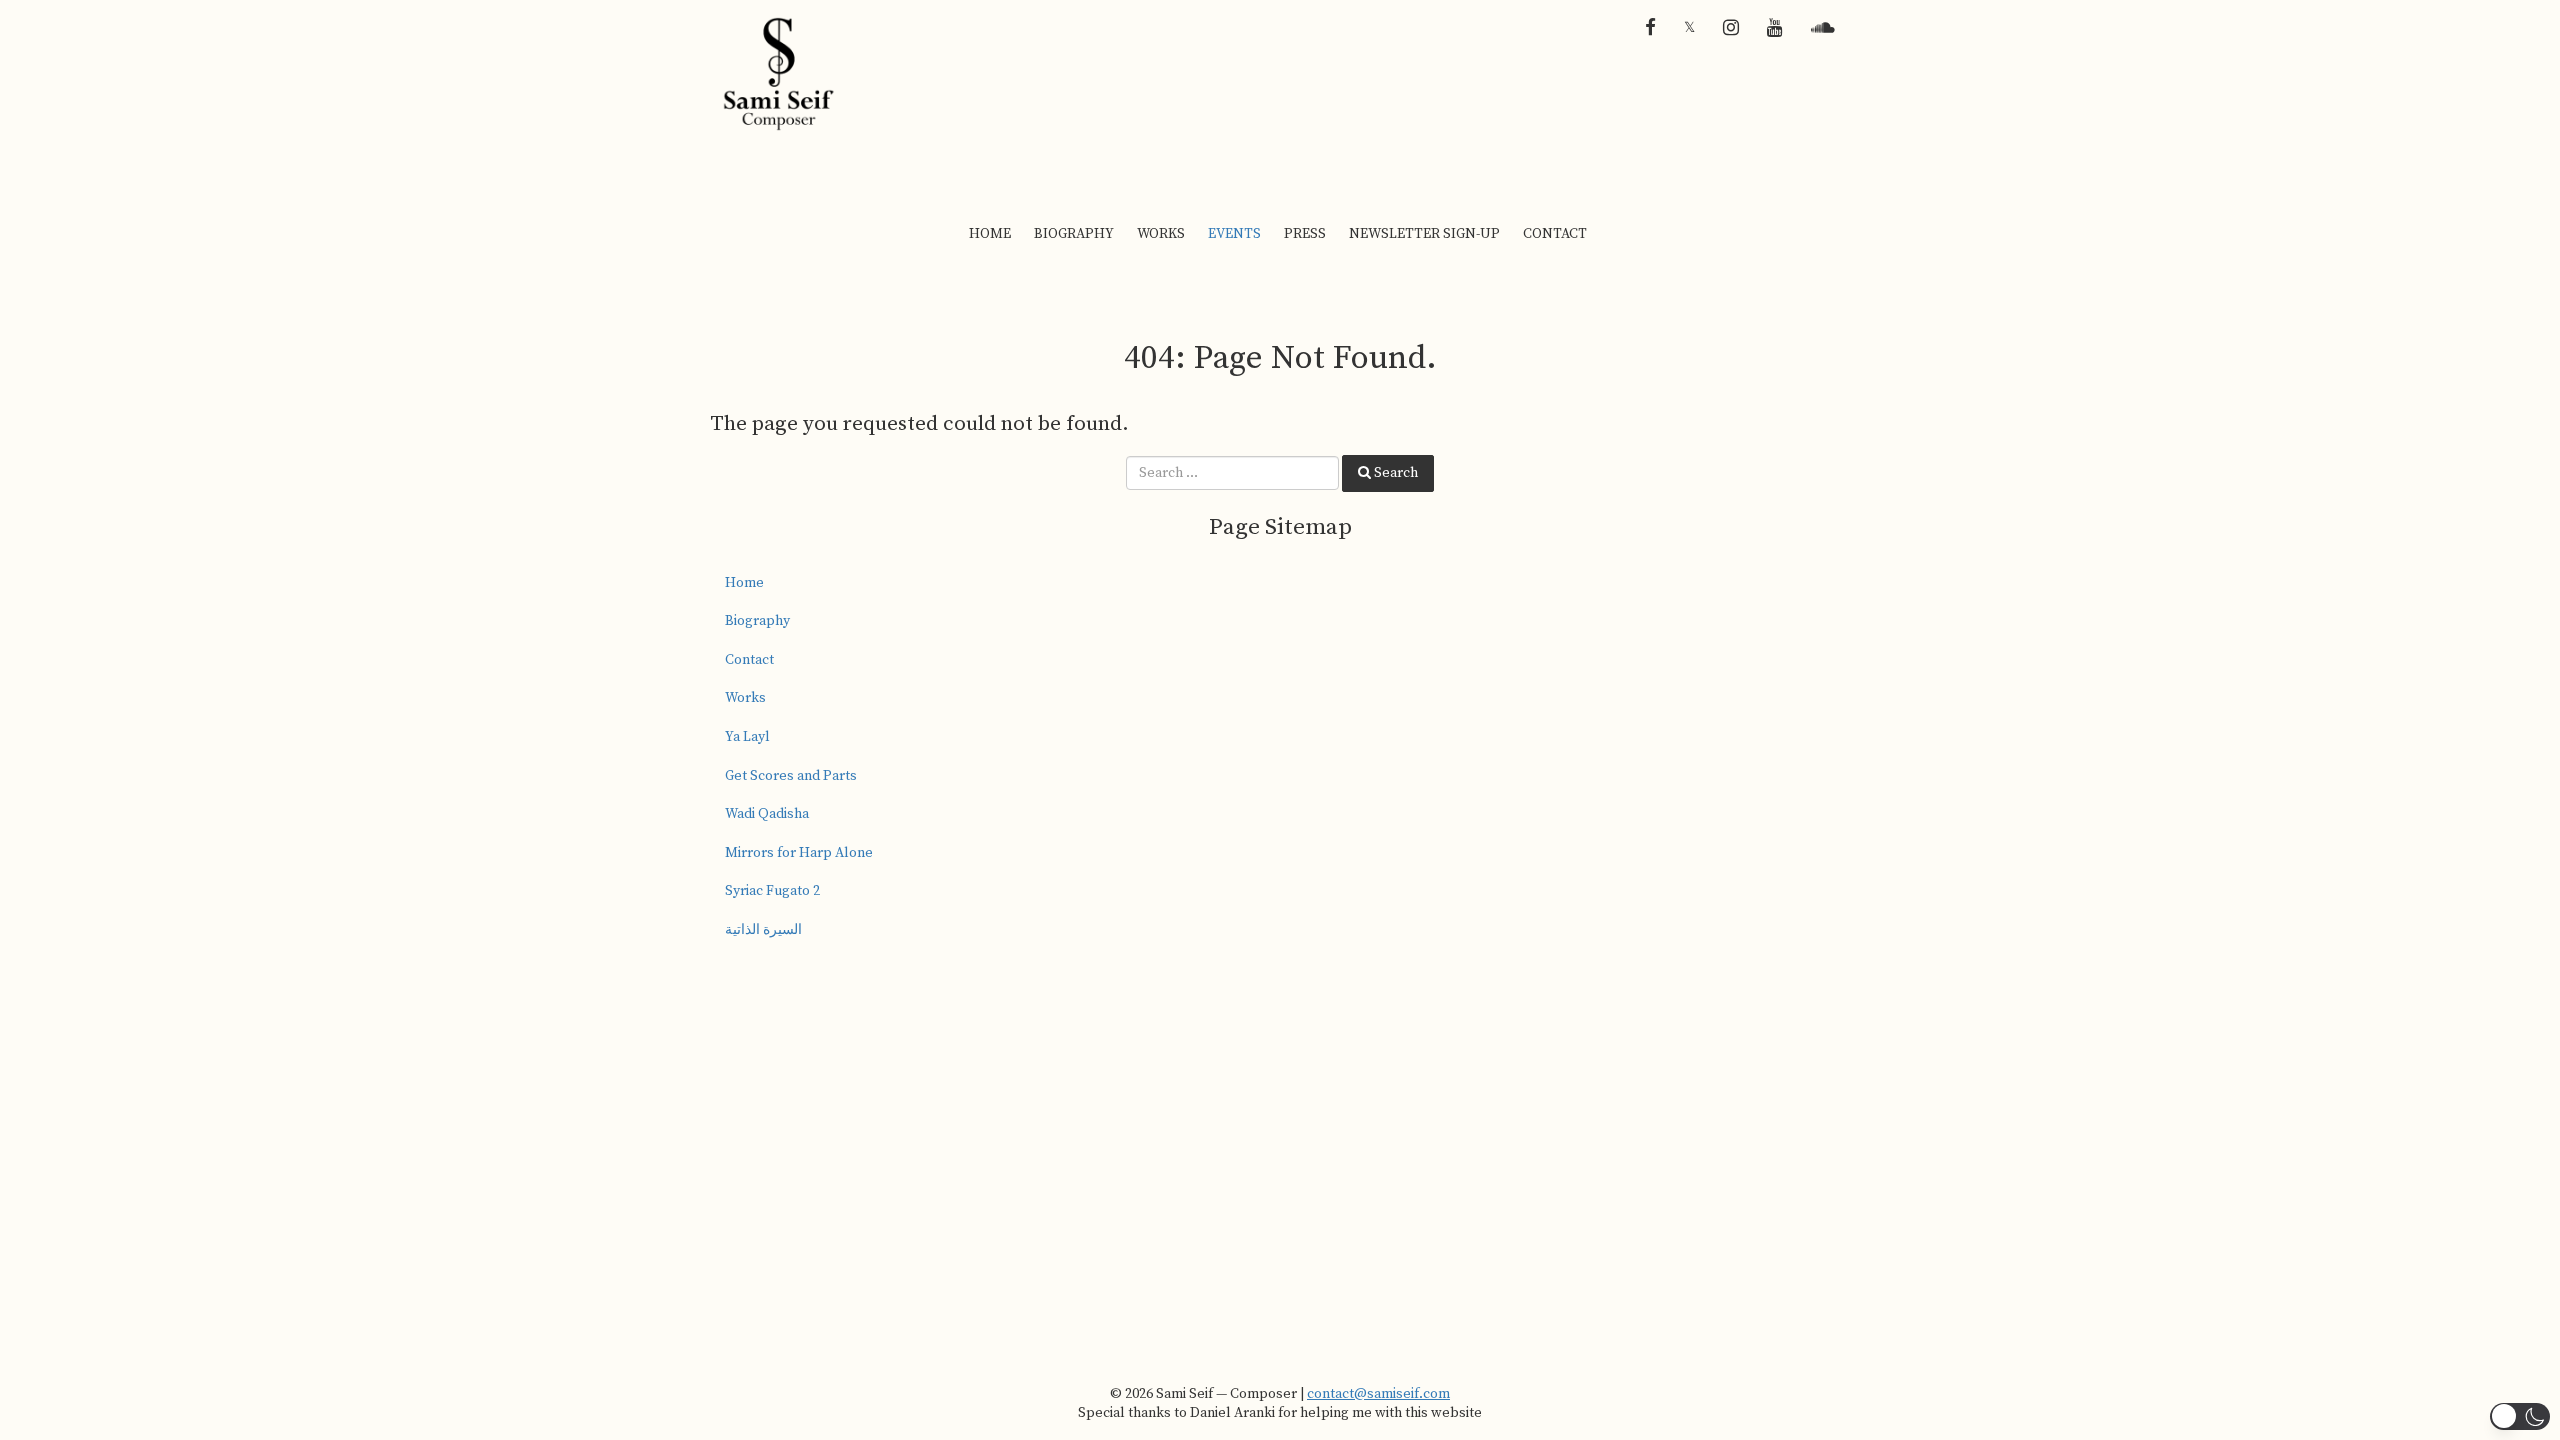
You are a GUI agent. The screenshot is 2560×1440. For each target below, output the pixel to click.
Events (1234, 234)
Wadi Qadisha (767, 814)
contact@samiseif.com (1378, 1394)
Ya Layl (747, 737)
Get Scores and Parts (791, 776)
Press (1305, 234)
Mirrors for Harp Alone (799, 853)
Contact (1555, 234)
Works (1161, 234)
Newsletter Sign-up (1424, 234)
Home (990, 234)
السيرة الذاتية (763, 930)
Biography (1074, 234)
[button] (2520, 1416)
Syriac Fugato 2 (772, 891)
